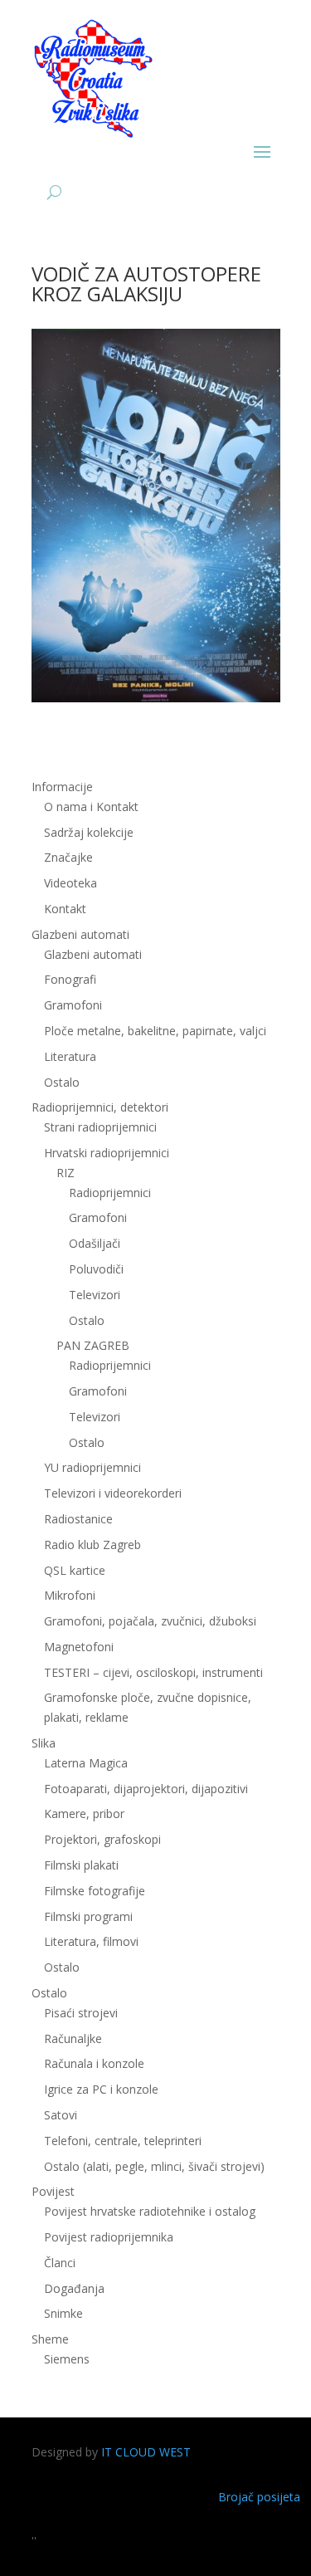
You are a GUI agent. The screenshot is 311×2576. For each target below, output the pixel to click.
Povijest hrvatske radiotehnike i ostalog (150, 2211)
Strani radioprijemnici (100, 1127)
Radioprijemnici (110, 1193)
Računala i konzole (94, 2063)
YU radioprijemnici (92, 1467)
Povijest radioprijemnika (109, 2237)
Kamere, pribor (84, 1813)
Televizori (95, 1295)
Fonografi (70, 979)
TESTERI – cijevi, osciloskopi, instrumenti (153, 1672)
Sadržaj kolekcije (89, 832)
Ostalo (87, 1320)
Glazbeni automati (93, 954)
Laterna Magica (86, 1763)
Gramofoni (73, 1005)
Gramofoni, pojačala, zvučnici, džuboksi (150, 1621)
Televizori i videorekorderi (113, 1493)
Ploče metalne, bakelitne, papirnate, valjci (155, 1031)
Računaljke (73, 2038)
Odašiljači (95, 1243)
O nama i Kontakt (91, 807)
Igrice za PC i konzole (101, 2089)
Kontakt (65, 909)
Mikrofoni (70, 1595)
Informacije (62, 787)
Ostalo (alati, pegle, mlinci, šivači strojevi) (154, 2166)
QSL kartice (75, 1570)
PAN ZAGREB (93, 1345)
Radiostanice (78, 1519)
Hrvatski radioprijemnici (107, 1153)
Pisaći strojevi (81, 2013)
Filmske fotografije (95, 1891)
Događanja (74, 2288)
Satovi (61, 2115)
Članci (60, 2263)
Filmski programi (88, 1916)
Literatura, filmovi (91, 1941)
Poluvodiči (96, 1269)
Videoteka (70, 883)
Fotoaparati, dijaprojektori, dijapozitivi (146, 1789)
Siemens (67, 2359)
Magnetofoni (79, 1647)
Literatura (70, 1056)
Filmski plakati (81, 1865)
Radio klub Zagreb (92, 1545)
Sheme (50, 2339)
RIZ (66, 1173)
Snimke (63, 2313)
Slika (44, 1743)
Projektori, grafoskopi (102, 1839)
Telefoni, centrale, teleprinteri (123, 2141)
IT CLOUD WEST (146, 2452)
